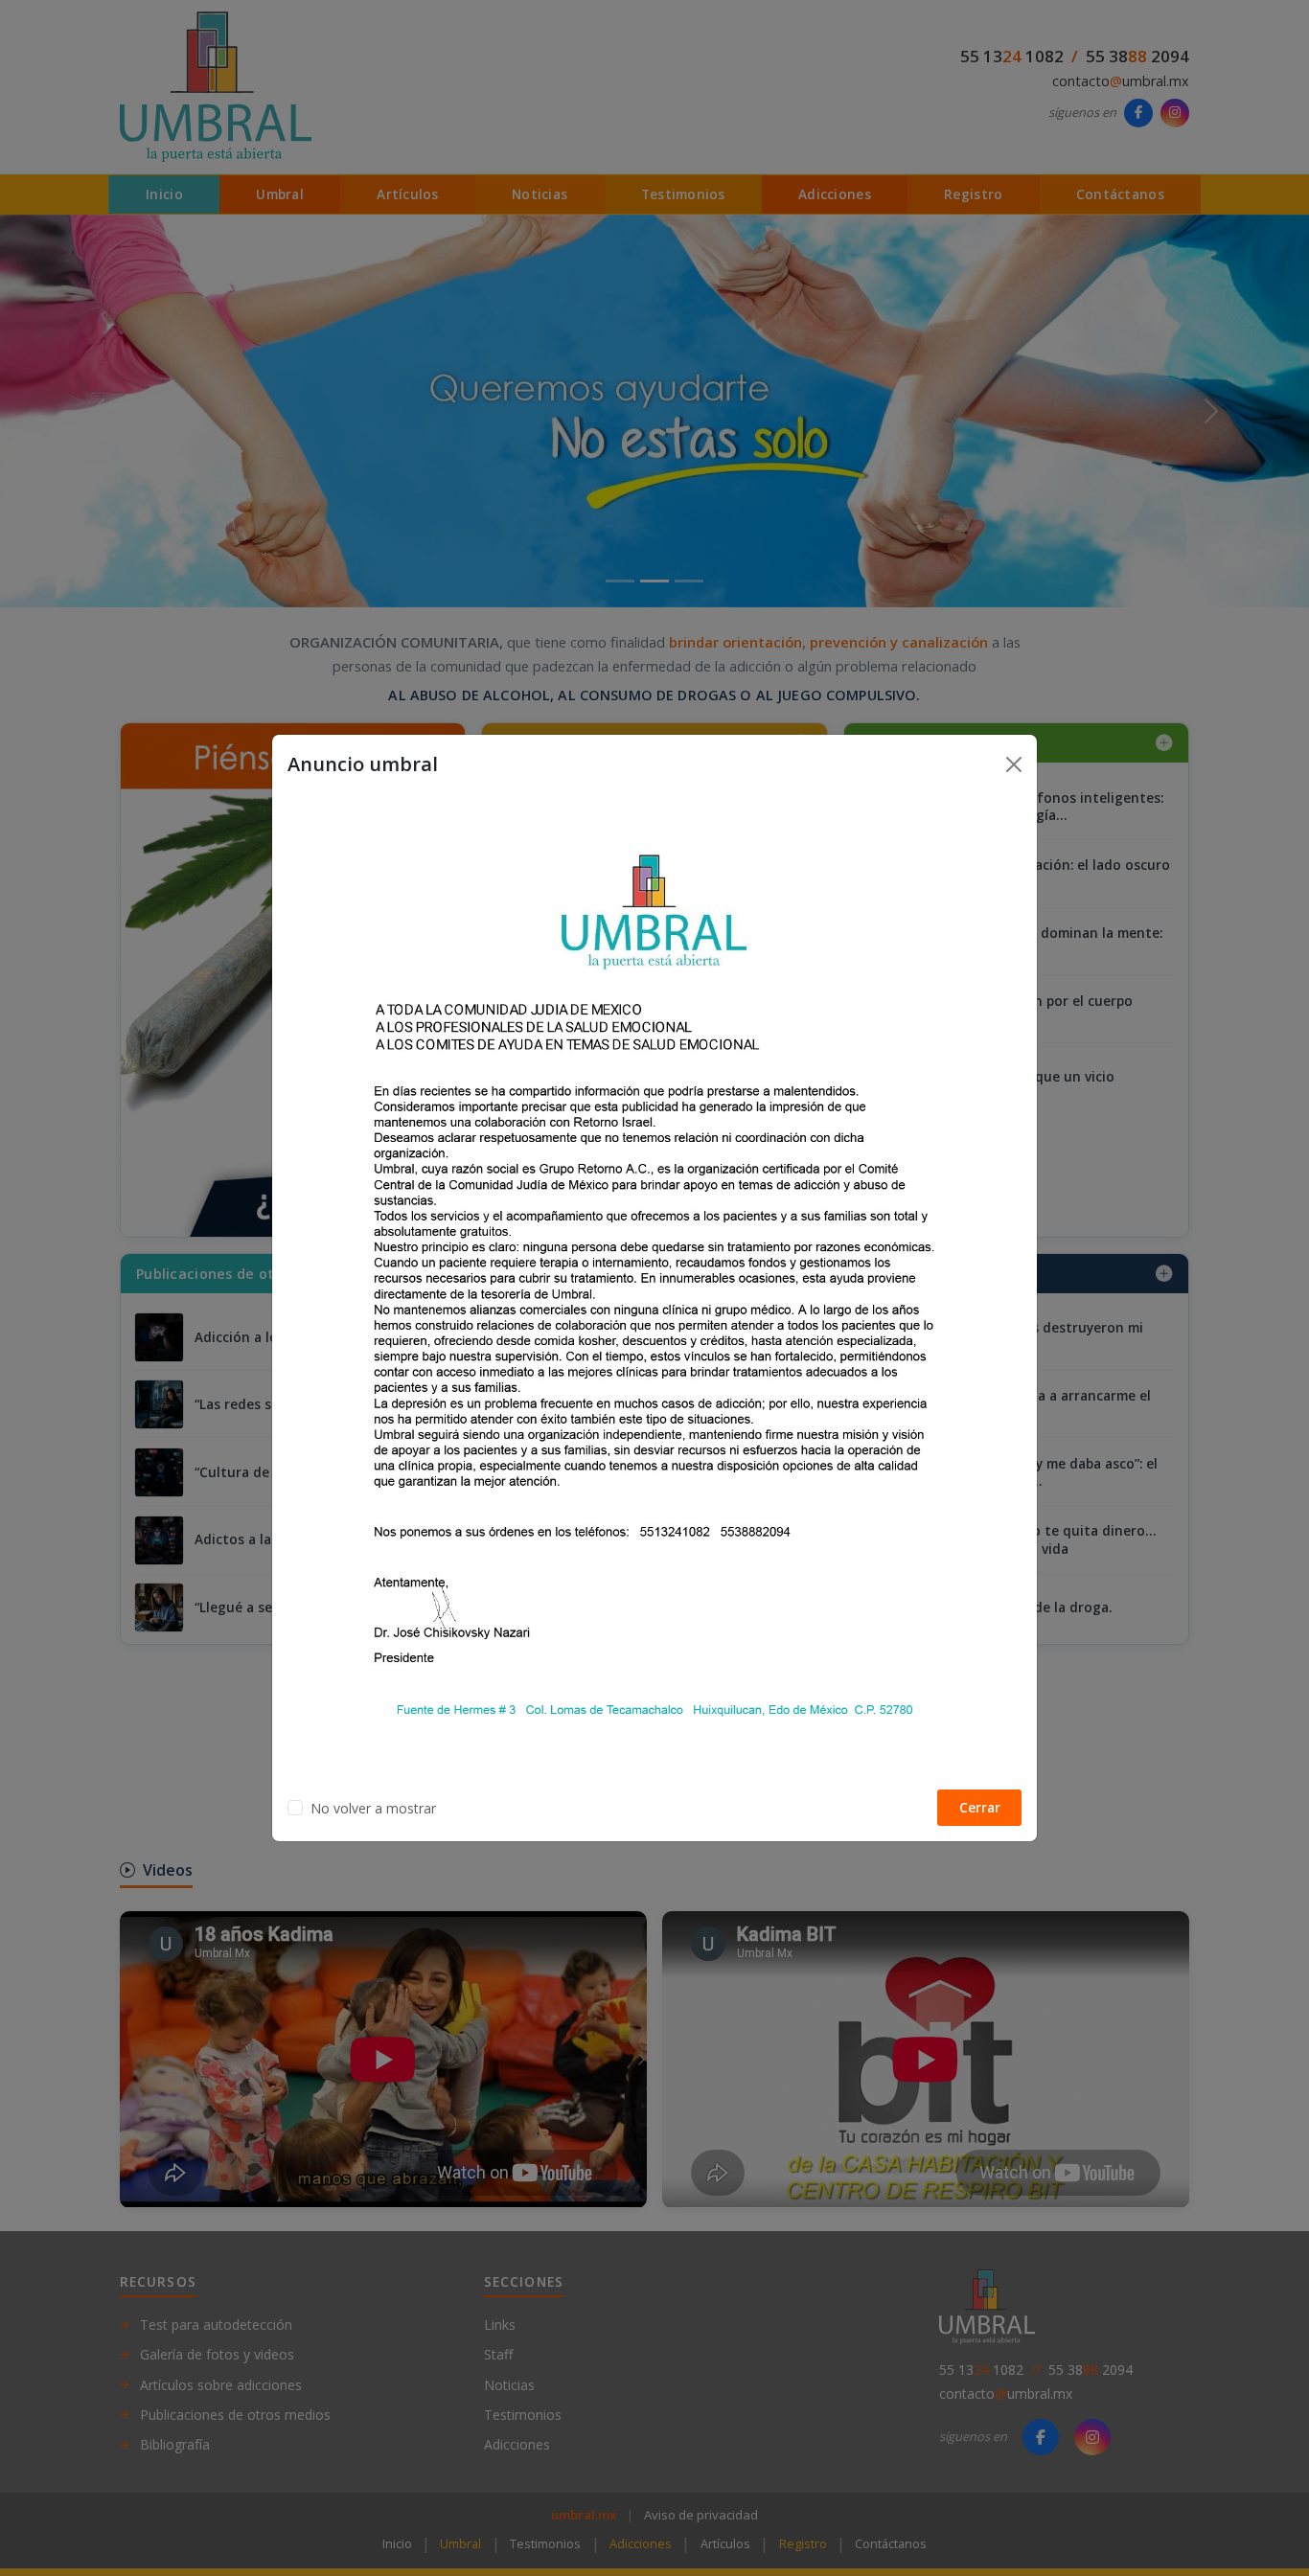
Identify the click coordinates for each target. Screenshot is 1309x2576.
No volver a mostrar (373, 1808)
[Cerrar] (1014, 764)
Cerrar (980, 1807)
